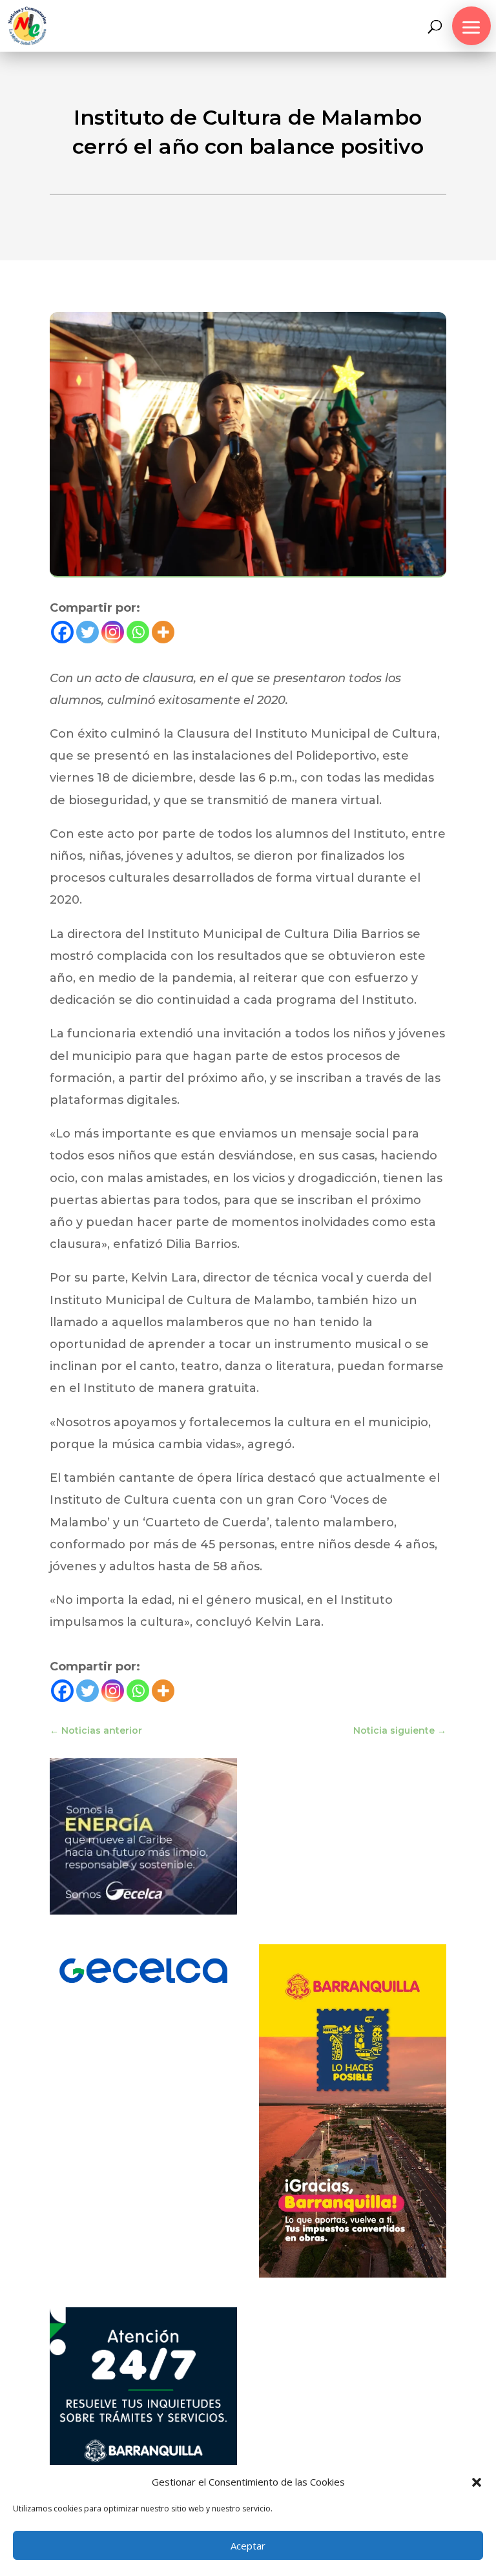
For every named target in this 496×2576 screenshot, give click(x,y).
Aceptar (248, 2546)
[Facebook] (62, 632)
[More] (163, 632)
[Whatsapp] (138, 632)
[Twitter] (88, 632)
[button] (477, 2482)
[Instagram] (113, 632)
